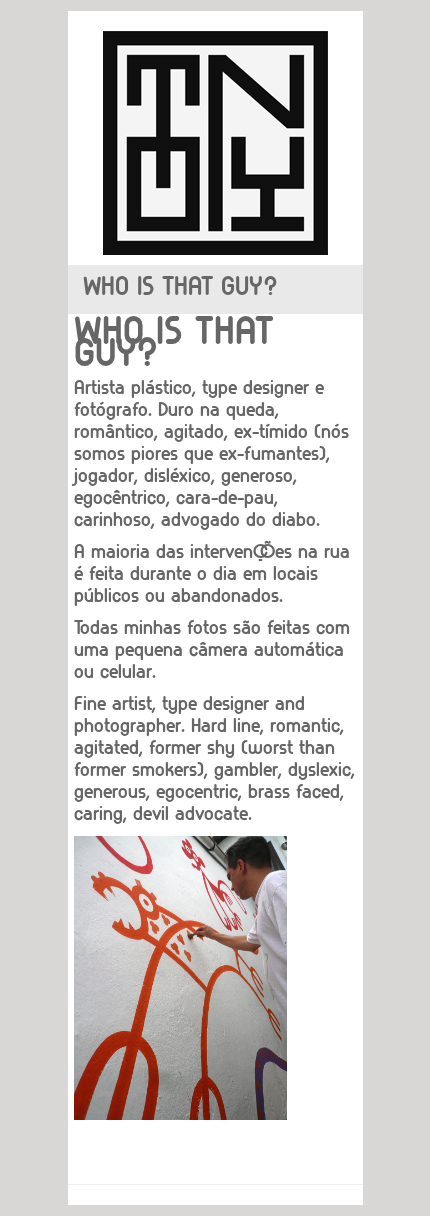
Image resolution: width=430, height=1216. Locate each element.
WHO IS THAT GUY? (180, 289)
